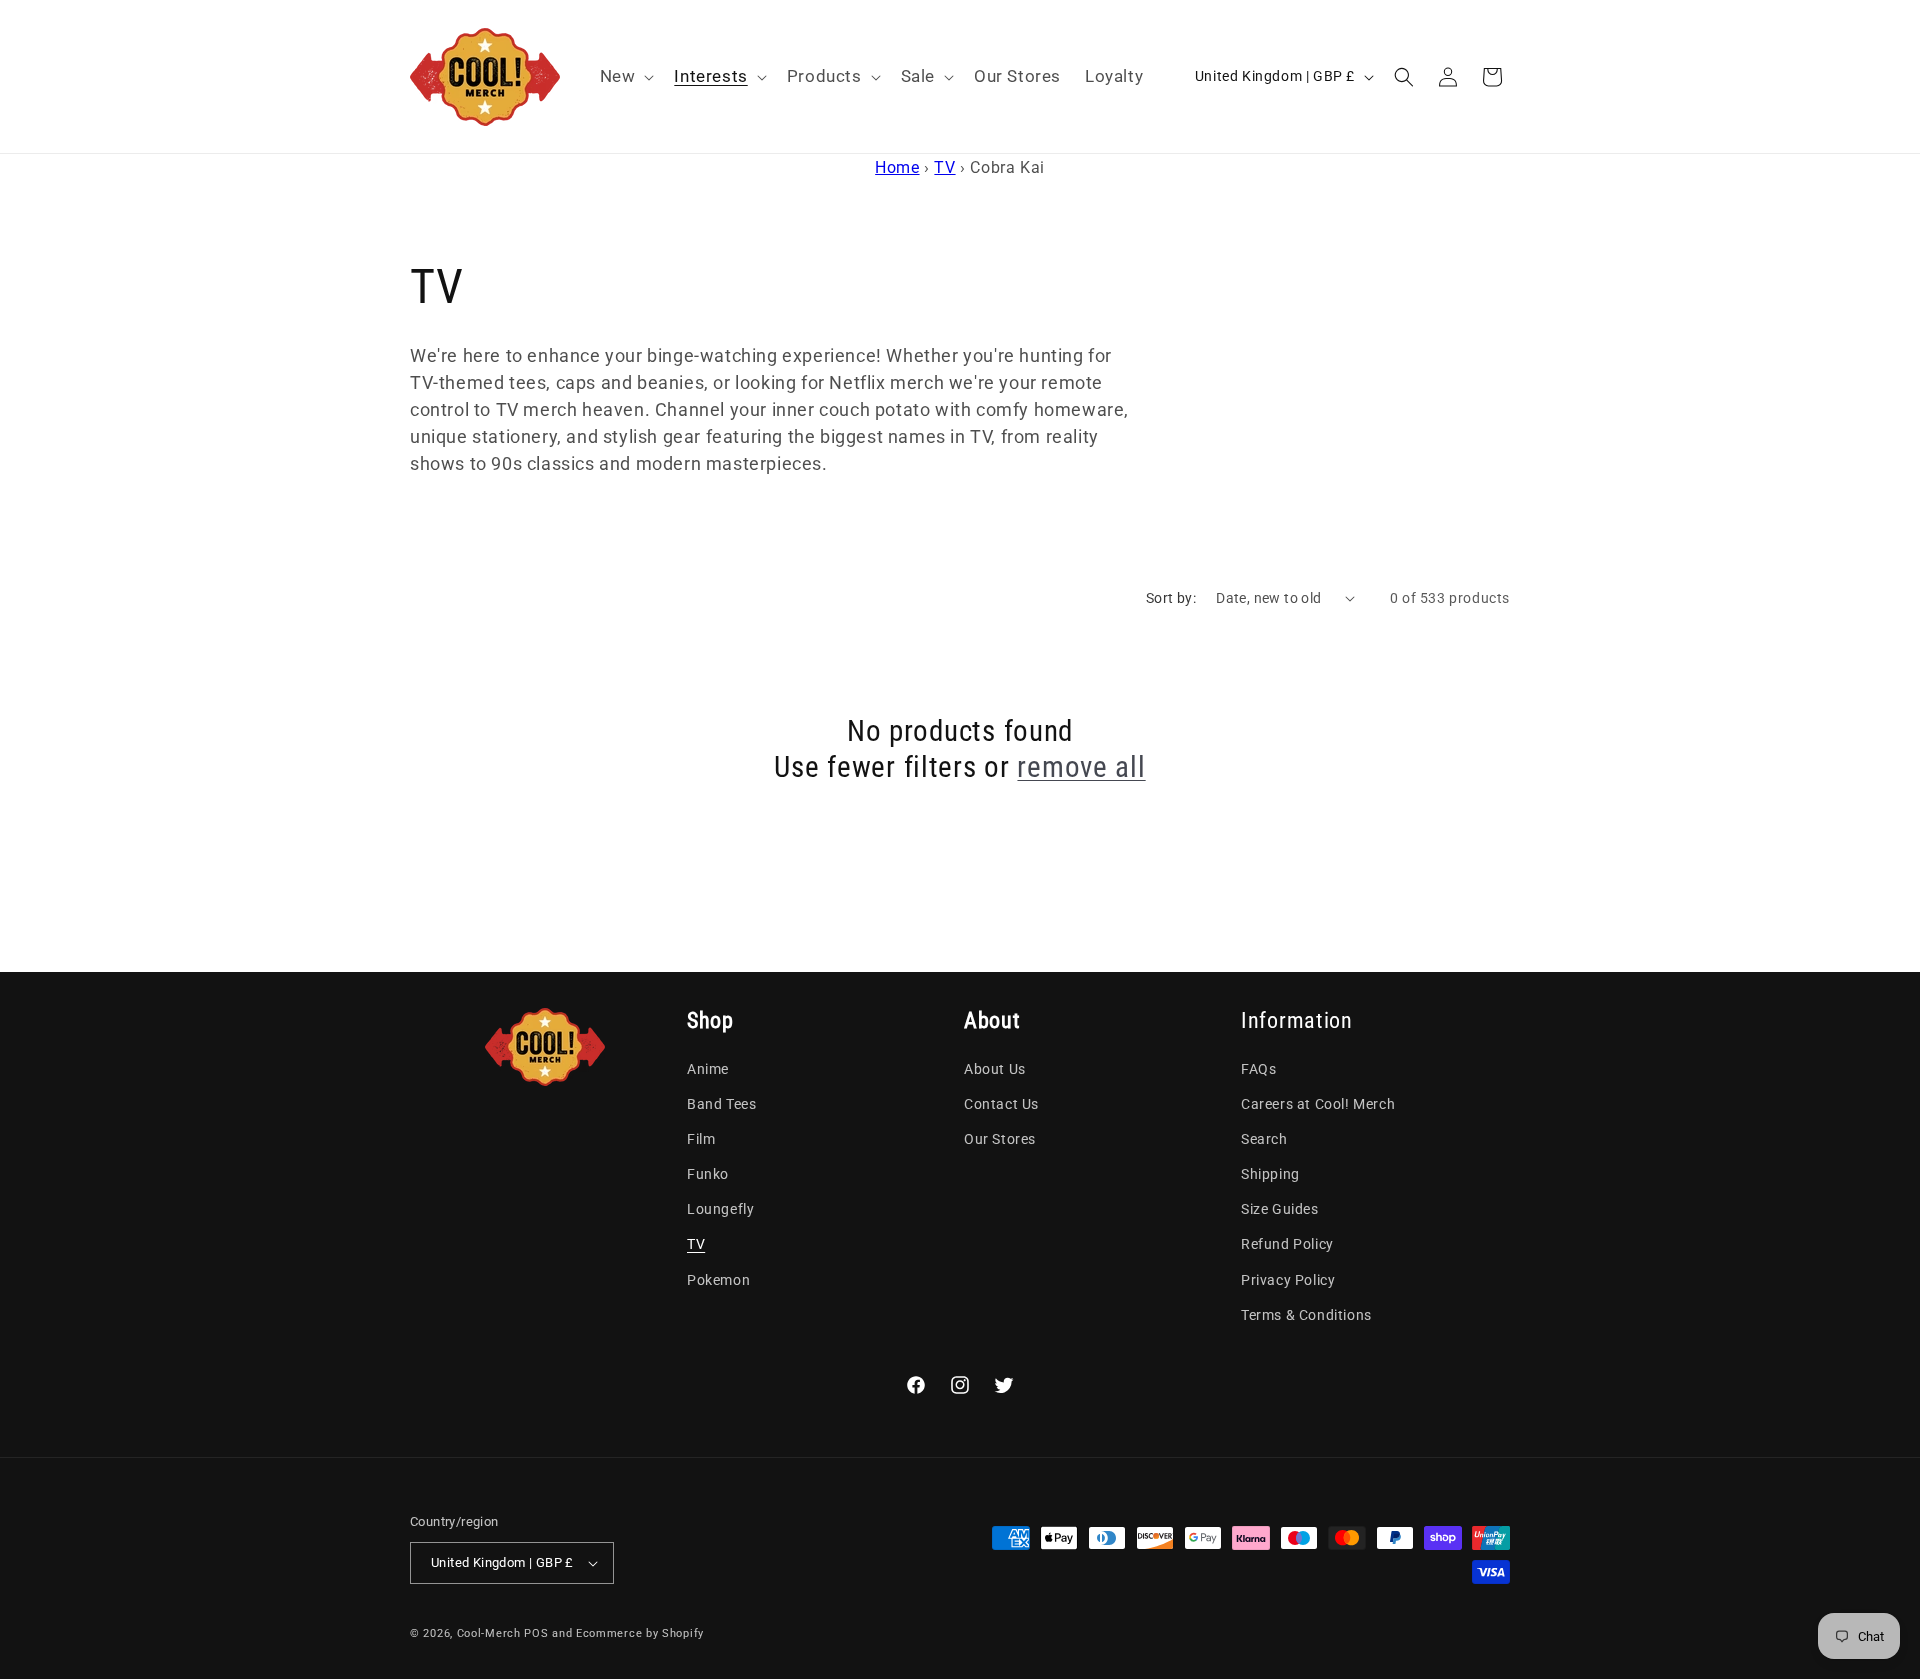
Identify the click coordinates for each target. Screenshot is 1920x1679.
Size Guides (1280, 1209)
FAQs (1258, 1069)
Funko (708, 1174)
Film (701, 1139)
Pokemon (718, 1280)
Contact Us (1001, 1104)
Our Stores (1000, 1139)
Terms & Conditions (1306, 1315)
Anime (708, 1069)
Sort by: (1171, 598)
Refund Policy (1287, 1244)
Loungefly (720, 1209)
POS (536, 1633)
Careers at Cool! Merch (1318, 1104)
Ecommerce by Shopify (640, 1633)
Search (1264, 1139)
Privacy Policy (1288, 1280)
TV (944, 167)
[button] (625, 76)
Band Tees (721, 1104)
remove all (1081, 767)
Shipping (1270, 1174)
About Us (995, 1069)
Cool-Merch (489, 1633)
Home (897, 167)
